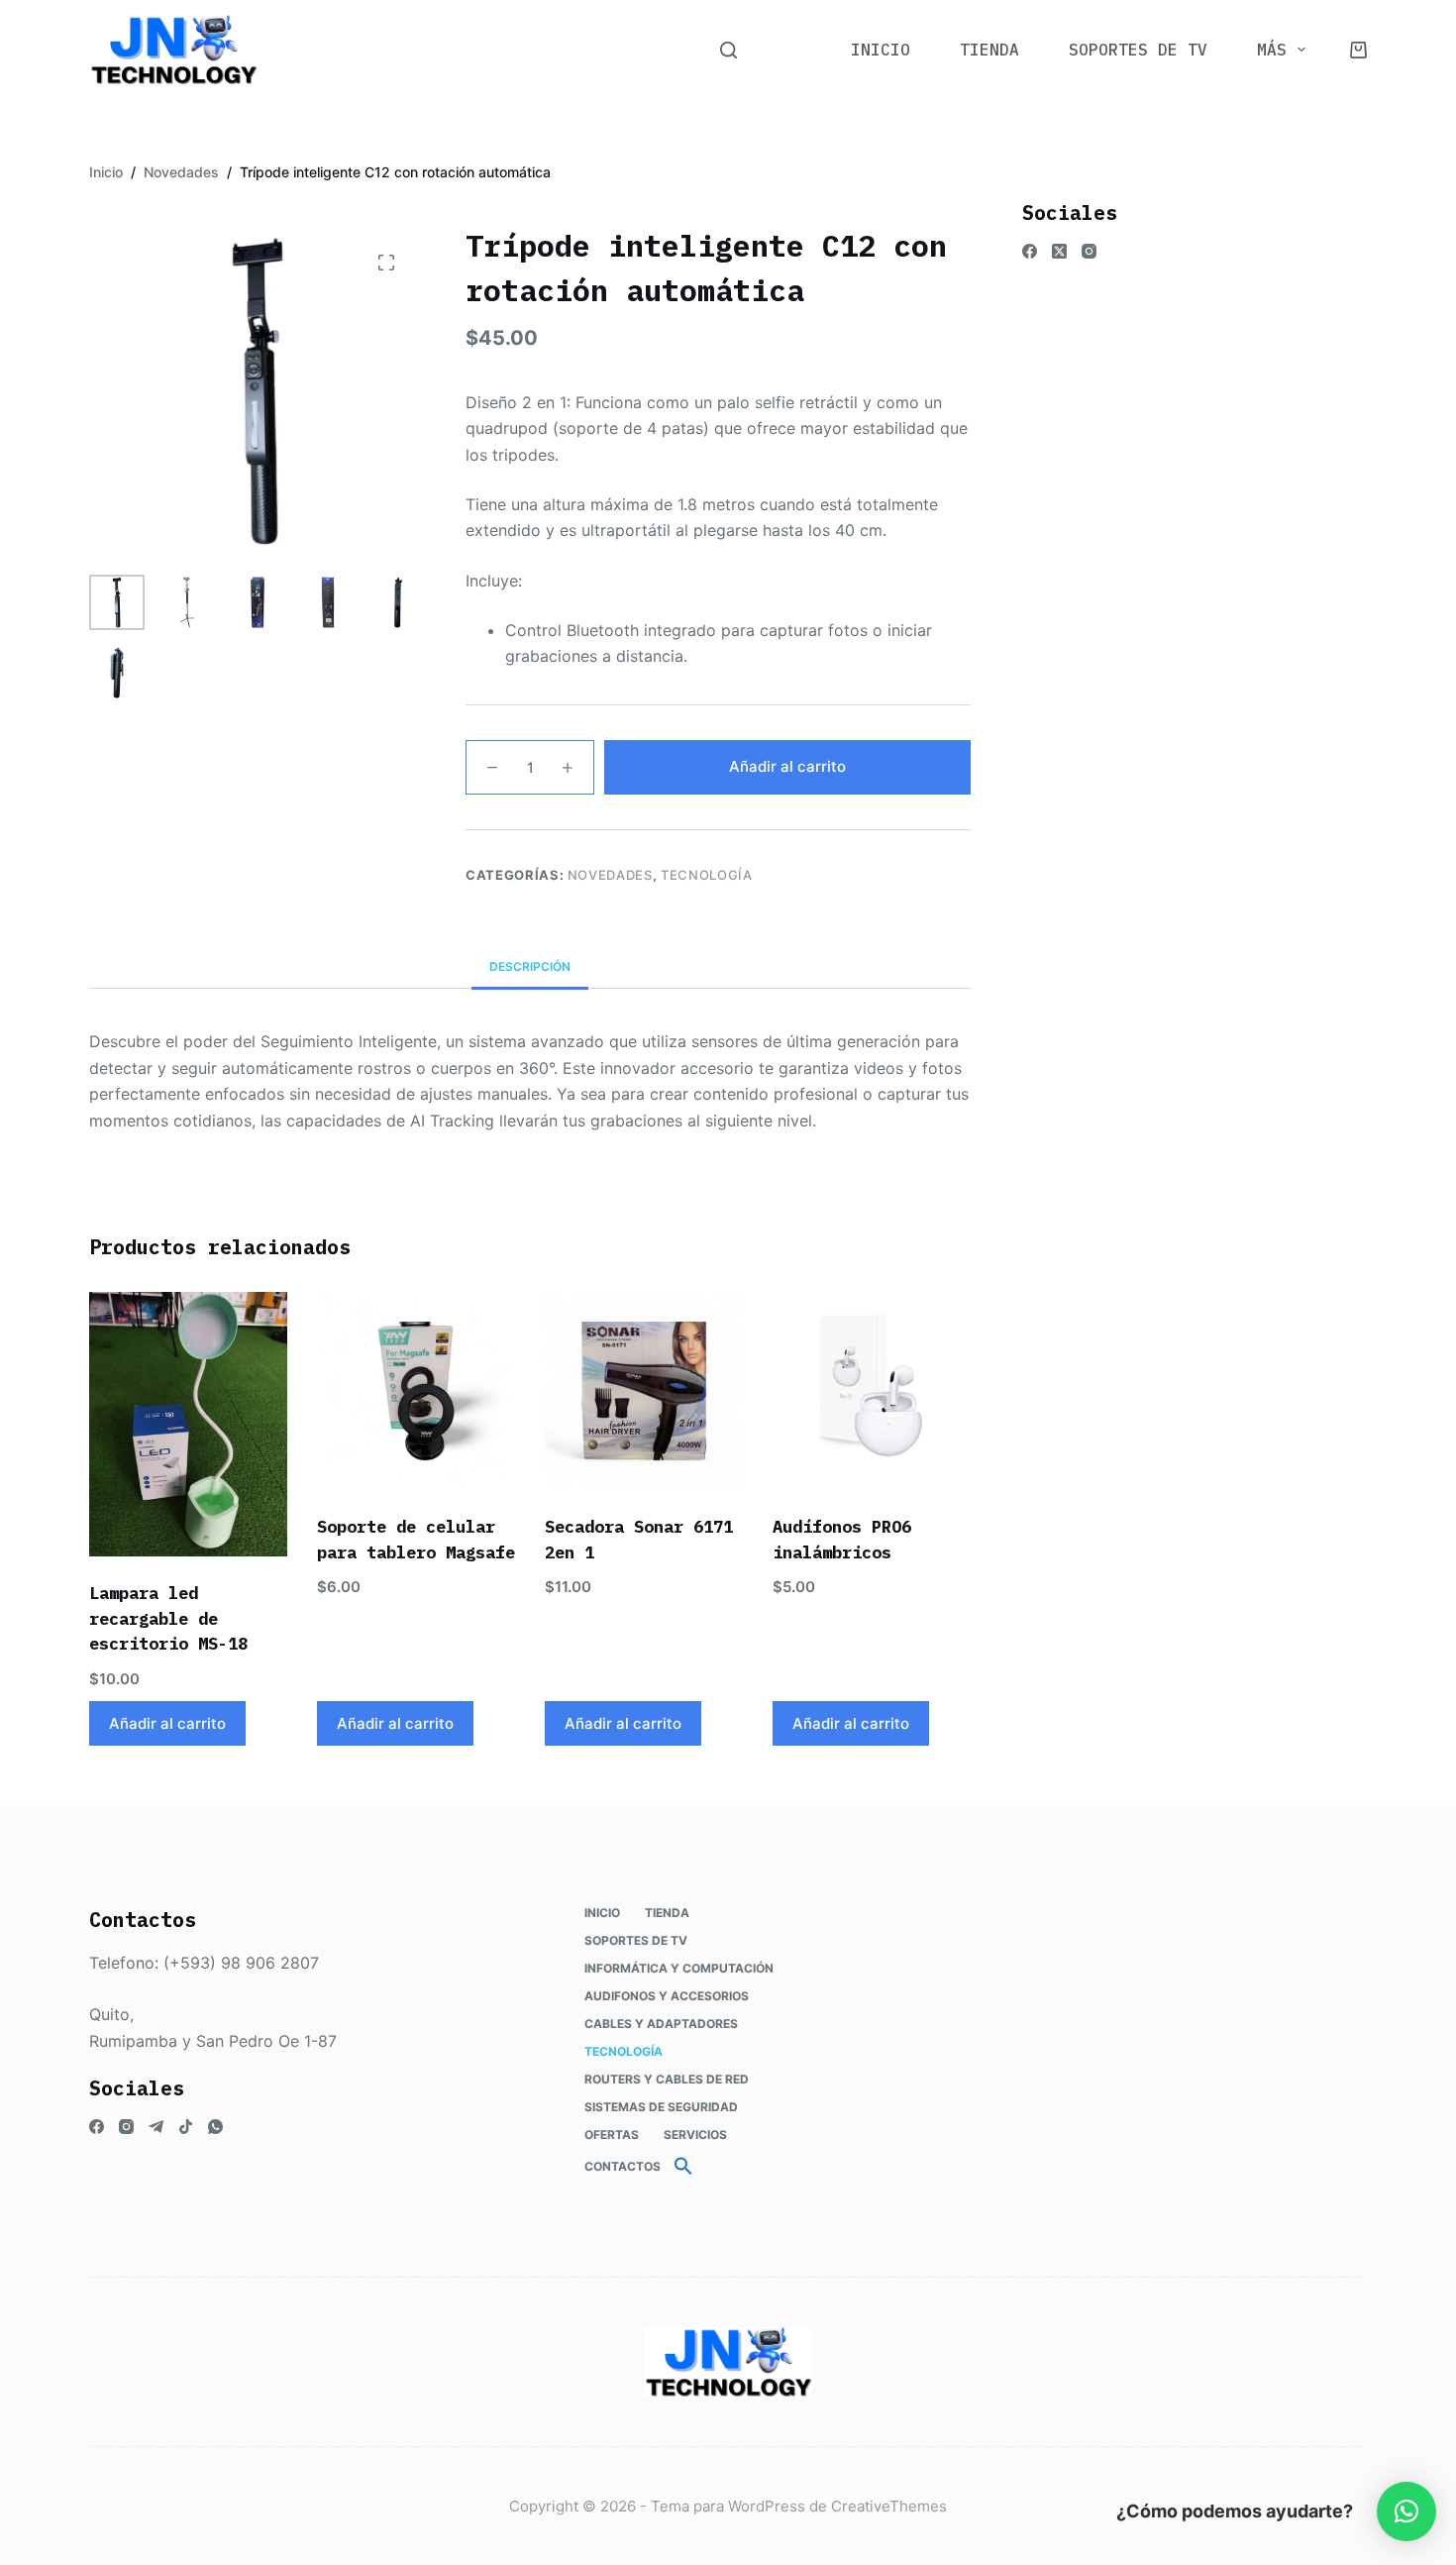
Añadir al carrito (787, 766)
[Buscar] (728, 50)
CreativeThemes (889, 2506)
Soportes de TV (1138, 50)
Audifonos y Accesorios (667, 1996)
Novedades (610, 875)
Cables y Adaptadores (661, 2024)
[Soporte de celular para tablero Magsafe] (416, 1391)
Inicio (881, 50)
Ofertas (612, 2135)
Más (1272, 50)
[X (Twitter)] (1059, 251)
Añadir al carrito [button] (167, 1723)
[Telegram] (156, 2127)
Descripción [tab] (530, 966)
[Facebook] (1030, 251)
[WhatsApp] (215, 2127)
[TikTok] (186, 2127)
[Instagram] (1089, 251)
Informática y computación (679, 1968)
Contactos (623, 2166)
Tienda (989, 50)
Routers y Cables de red (667, 2079)
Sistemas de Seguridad (661, 2107)
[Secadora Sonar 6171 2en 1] (644, 1391)
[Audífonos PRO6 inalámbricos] (872, 1391)
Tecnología (707, 875)
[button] (683, 2167)
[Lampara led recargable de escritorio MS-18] (188, 1424)
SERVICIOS (695, 2135)
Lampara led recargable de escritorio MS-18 (168, 1618)
